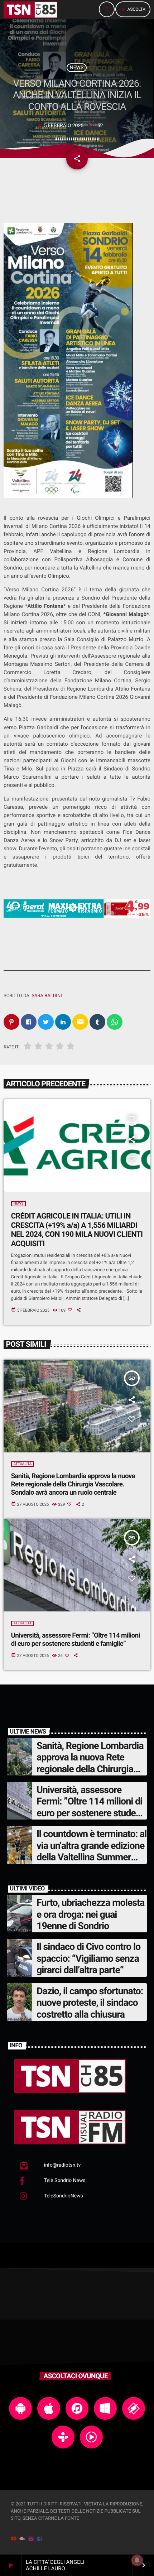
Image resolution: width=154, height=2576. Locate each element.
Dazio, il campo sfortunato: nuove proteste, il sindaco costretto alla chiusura (90, 2003)
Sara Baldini (47, 996)
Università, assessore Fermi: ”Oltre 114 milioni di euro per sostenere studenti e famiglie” (76, 1639)
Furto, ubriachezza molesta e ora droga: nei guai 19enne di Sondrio (90, 1914)
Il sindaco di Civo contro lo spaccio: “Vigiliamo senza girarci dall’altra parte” (88, 1958)
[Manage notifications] (137, 2560)
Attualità (23, 1464)
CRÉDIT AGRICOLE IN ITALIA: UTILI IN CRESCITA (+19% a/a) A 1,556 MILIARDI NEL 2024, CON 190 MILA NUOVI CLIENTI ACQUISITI (77, 1230)
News (77, 68)
